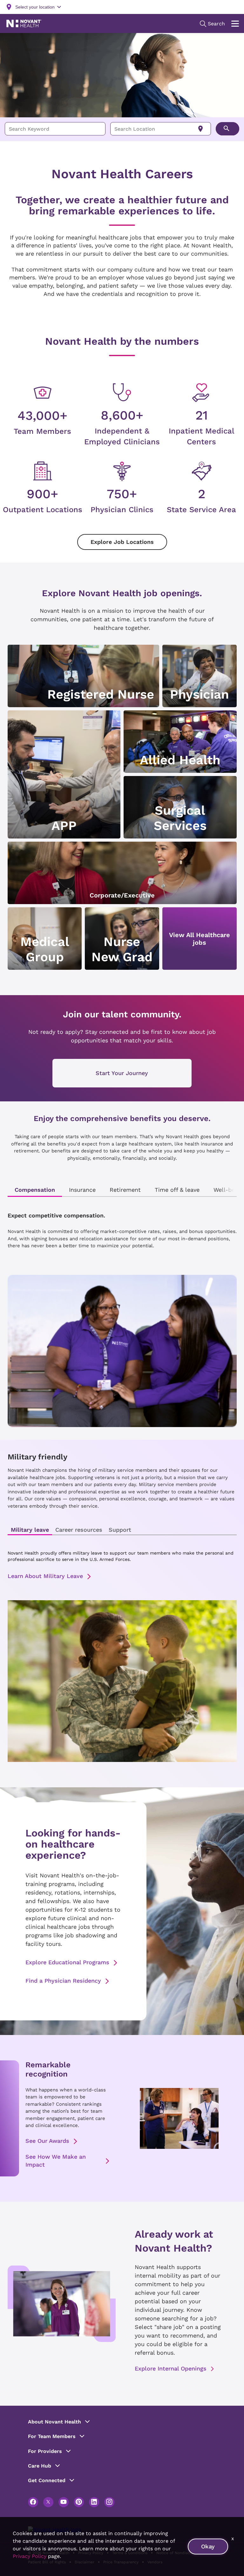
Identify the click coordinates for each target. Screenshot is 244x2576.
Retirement (125, 1190)
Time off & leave (177, 1190)
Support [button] (120, 1530)
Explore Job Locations (122, 542)
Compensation (35, 1190)
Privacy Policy (30, 2556)
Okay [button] (208, 2546)
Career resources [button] (79, 1530)
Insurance (82, 1190)
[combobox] (55, 129)
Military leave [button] (30, 1530)
